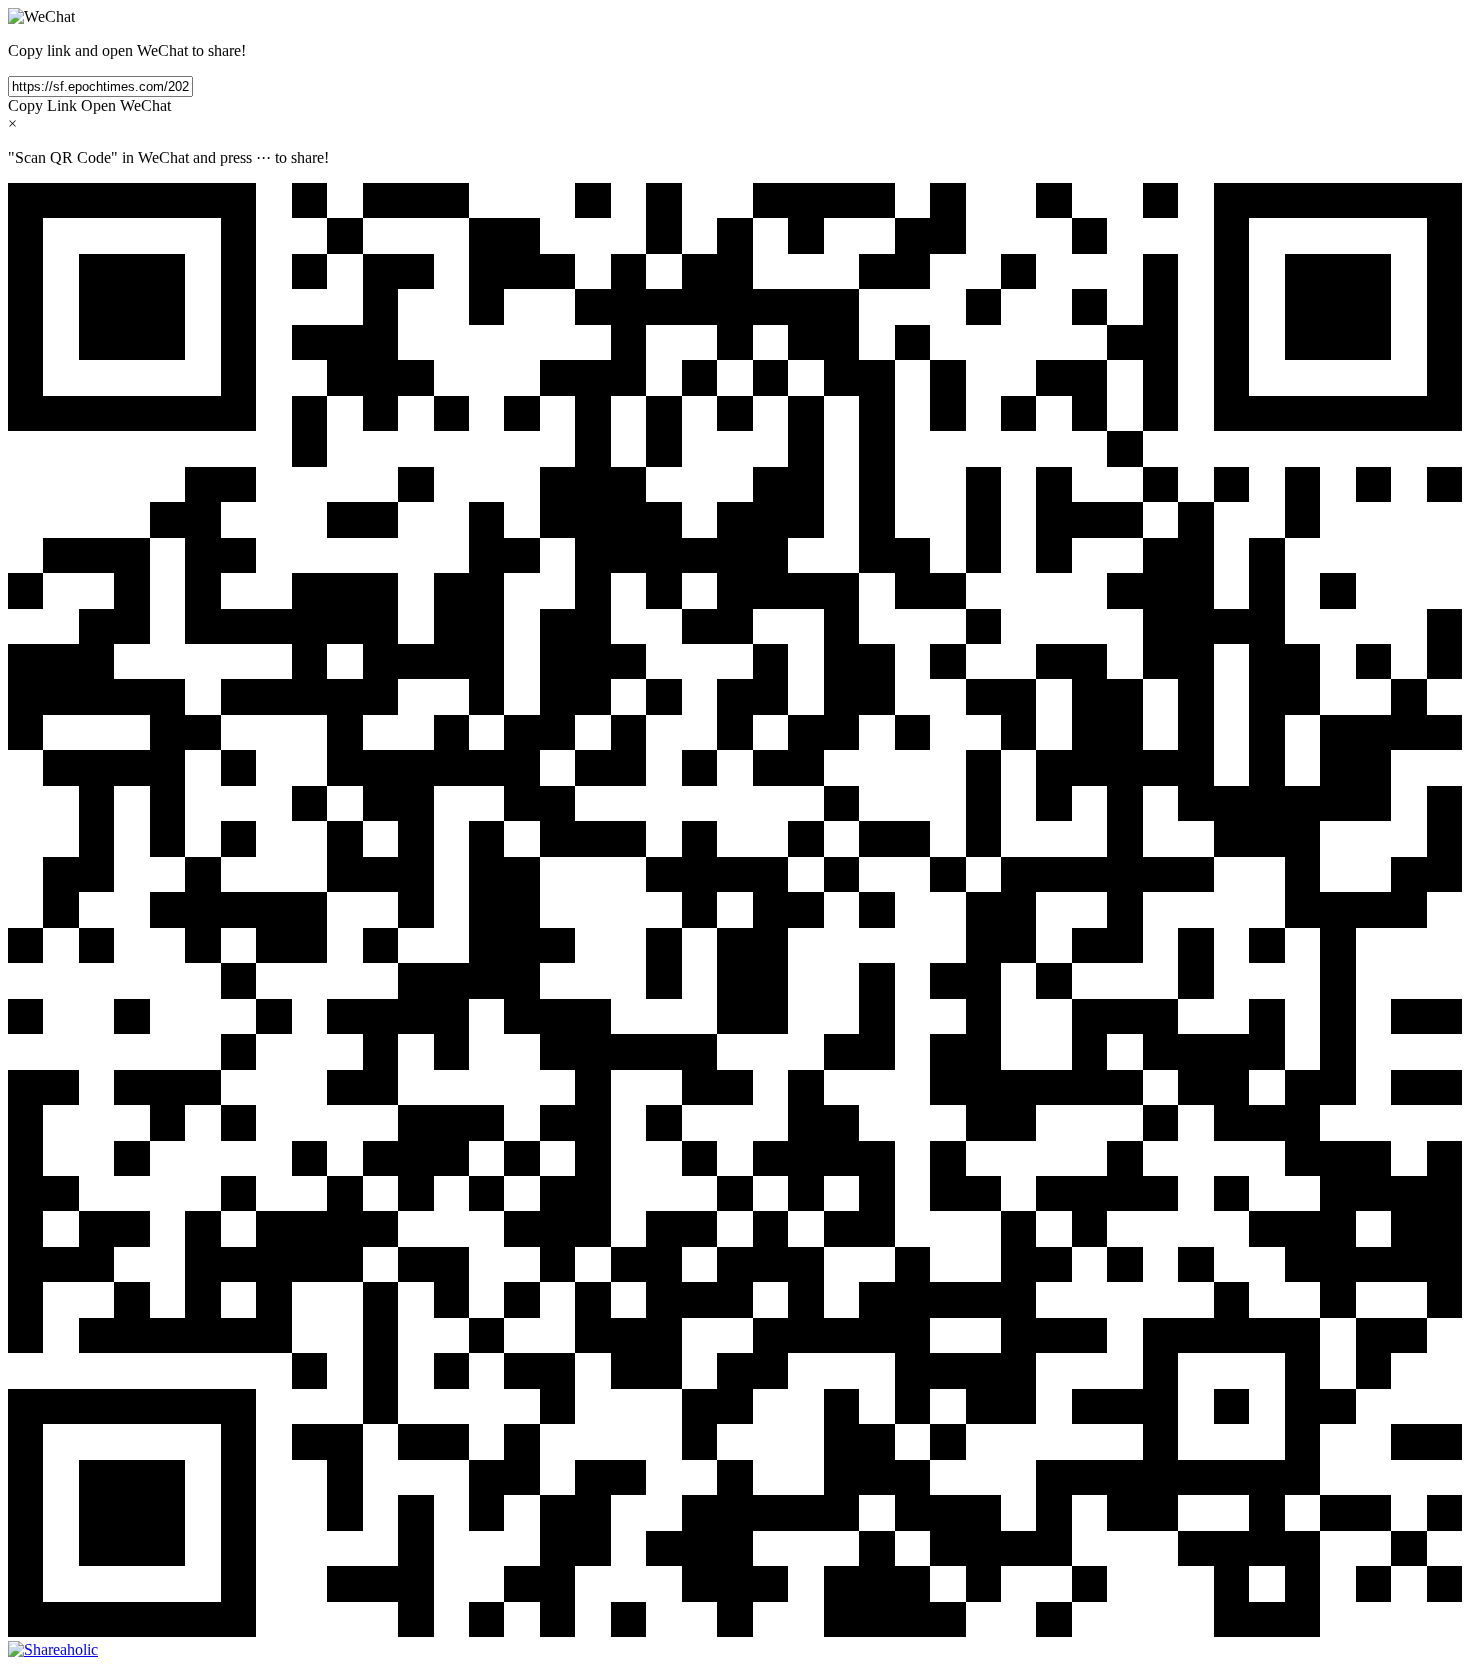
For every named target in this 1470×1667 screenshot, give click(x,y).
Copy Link (42, 105)
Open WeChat (126, 105)
